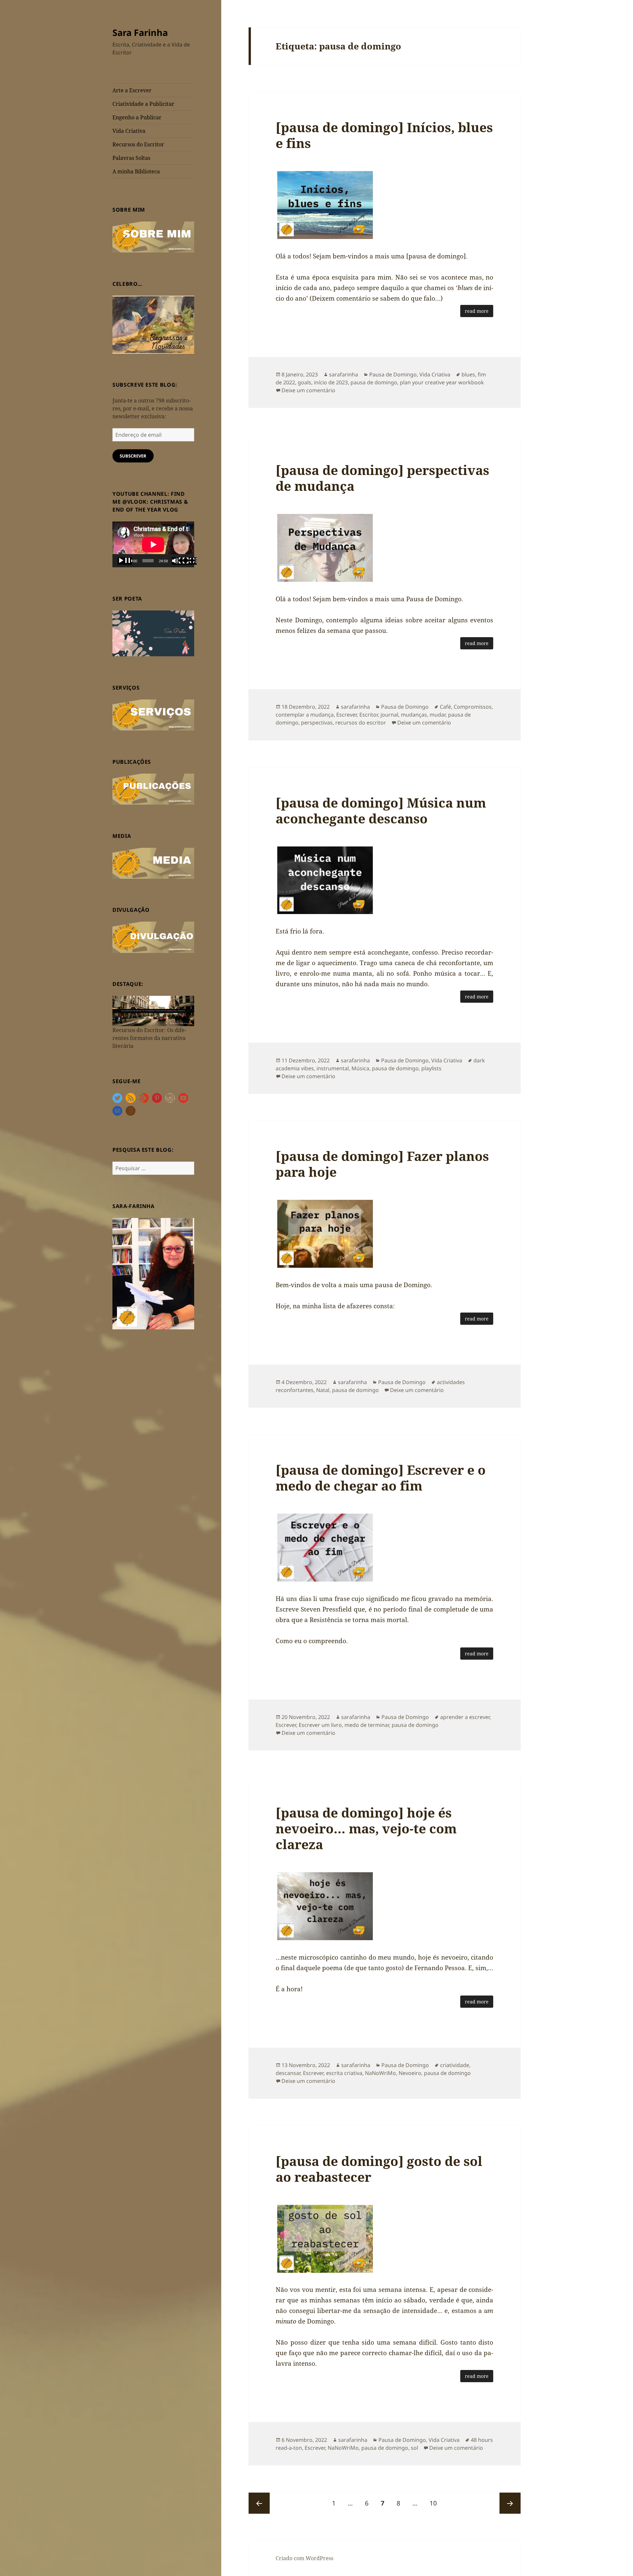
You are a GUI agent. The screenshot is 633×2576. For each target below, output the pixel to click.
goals (304, 382)
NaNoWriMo (380, 2073)
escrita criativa (344, 2073)
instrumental (333, 1068)
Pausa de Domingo (393, 374)
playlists (431, 1068)
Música (360, 1068)
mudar (437, 715)
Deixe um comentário (308, 390)
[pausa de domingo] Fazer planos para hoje (382, 1164)
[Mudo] (179, 561)
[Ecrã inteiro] (190, 561)
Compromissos (473, 707)
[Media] (153, 863)
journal (389, 715)
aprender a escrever (465, 1717)
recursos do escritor (361, 723)
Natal (323, 1390)
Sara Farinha (140, 32)
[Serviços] (153, 714)
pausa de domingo (374, 382)
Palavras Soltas (131, 158)
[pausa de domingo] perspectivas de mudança (382, 478)
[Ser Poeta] (153, 633)
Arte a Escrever (132, 90)
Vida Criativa (129, 131)
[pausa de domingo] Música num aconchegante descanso (381, 810)
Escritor (369, 715)
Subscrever (133, 456)
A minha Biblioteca (136, 171)
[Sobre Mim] (153, 236)
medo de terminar (367, 1725)
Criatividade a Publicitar (143, 104)
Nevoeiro (410, 2073)
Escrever (347, 715)
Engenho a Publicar (137, 117)
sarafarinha (344, 374)
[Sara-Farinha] (153, 1273)
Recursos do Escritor (138, 144)
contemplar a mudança (305, 715)
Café (445, 707)
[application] (153, 544)
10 (436, 2503)
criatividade (455, 2065)
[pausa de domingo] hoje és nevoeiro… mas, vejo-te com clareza (366, 1828)
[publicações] (153, 788)
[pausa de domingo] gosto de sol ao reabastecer (379, 2169)
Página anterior (259, 2503)
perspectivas (317, 723)
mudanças (414, 715)
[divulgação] (153, 937)
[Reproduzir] (125, 561)
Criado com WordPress (304, 2558)
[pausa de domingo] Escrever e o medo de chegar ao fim (381, 1478)
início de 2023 (331, 382)
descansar (288, 2073)
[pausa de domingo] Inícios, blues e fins (384, 135)
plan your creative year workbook (442, 382)
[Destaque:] (153, 1010)
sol (414, 2448)
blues (468, 374)
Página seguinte (510, 2503)
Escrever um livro (320, 1725)
